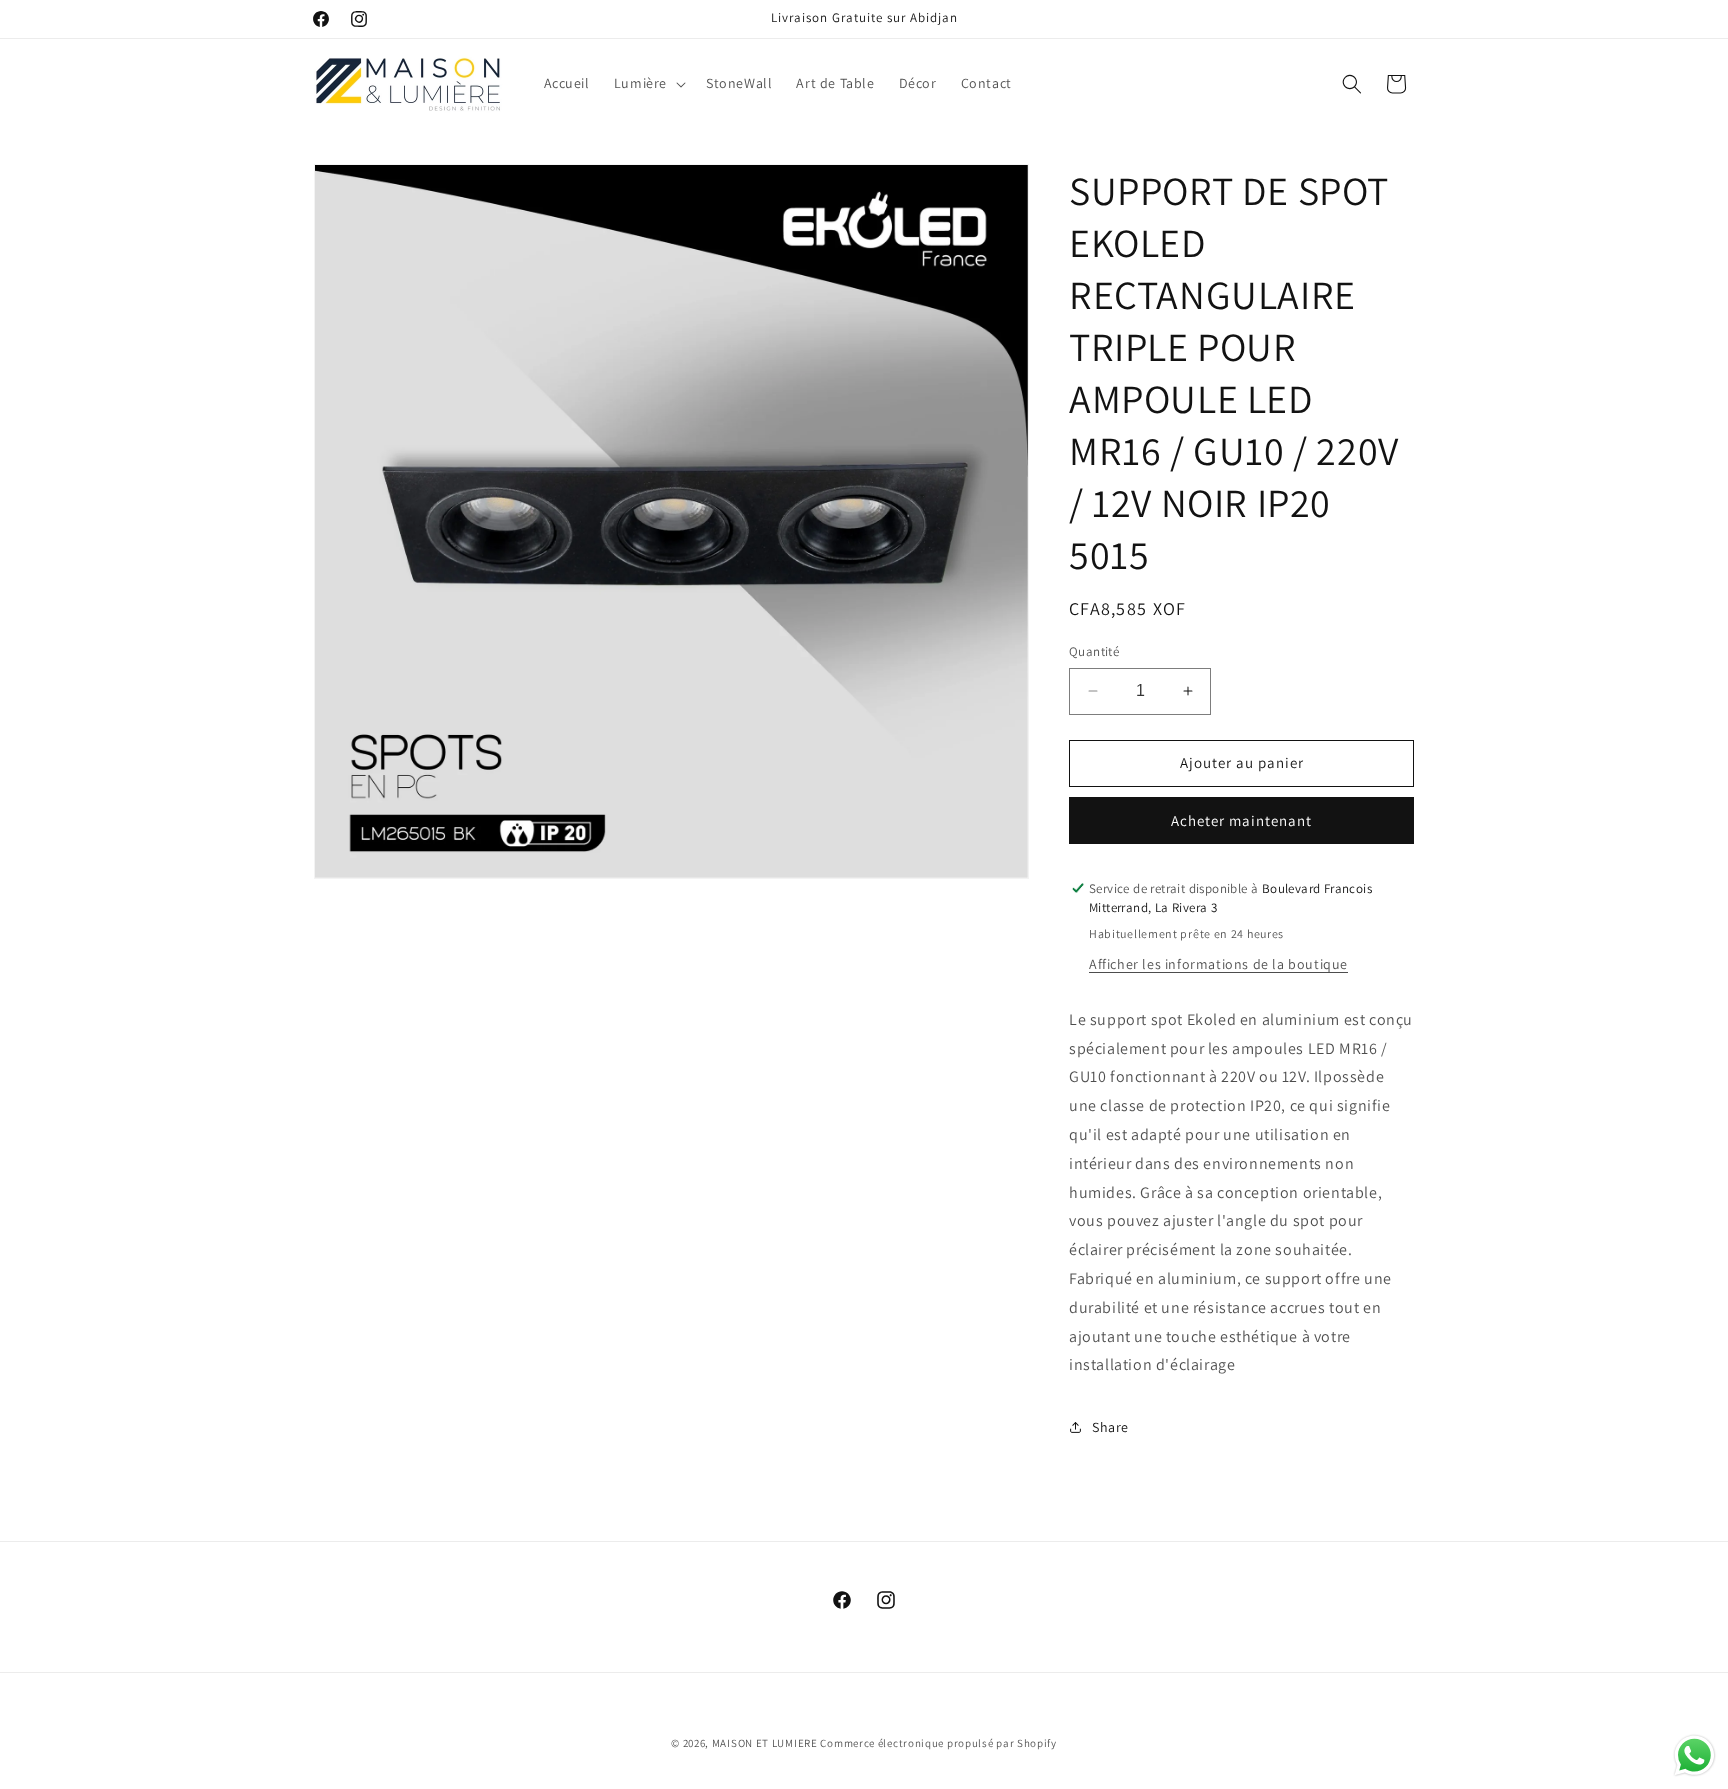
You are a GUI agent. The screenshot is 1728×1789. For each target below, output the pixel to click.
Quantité (1094, 651)
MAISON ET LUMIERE (765, 1743)
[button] (648, 83)
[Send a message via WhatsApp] (1694, 1755)
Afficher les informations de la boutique (1218, 964)
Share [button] (1110, 1427)
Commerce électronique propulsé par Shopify (938, 1743)
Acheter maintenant (1241, 820)
